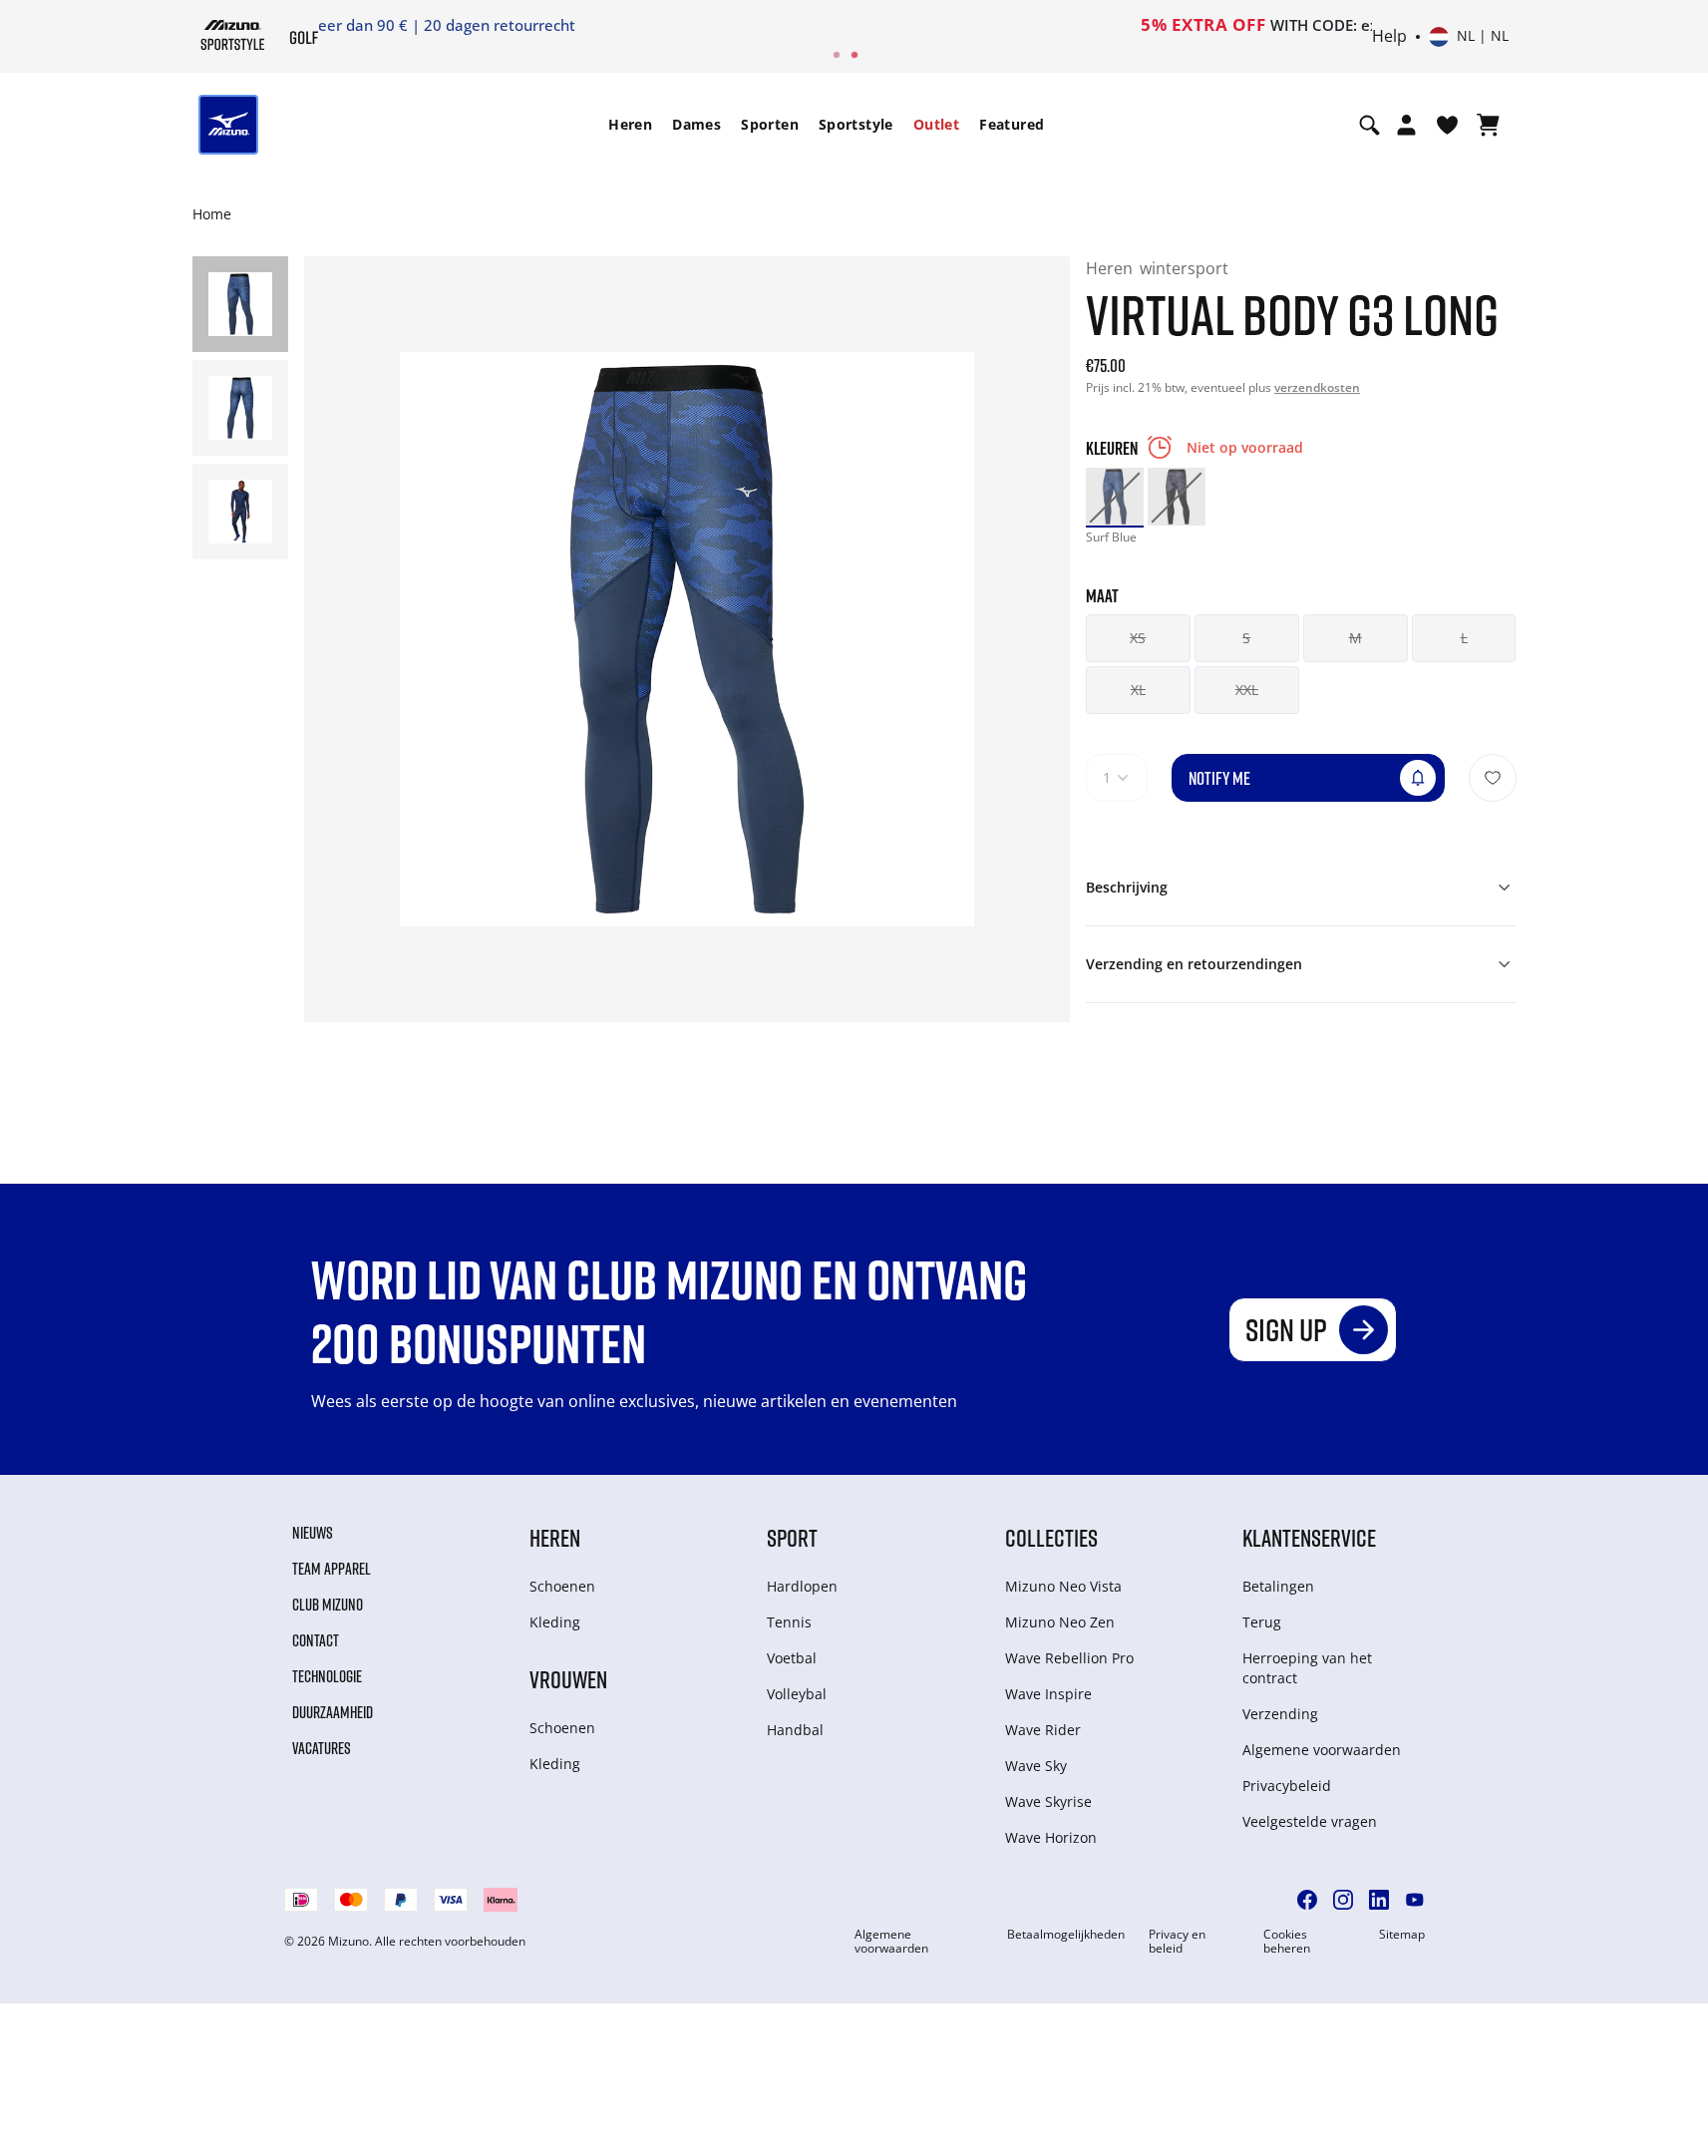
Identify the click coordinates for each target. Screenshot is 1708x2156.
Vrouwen (568, 1679)
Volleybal (797, 1694)
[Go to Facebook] (1307, 1900)
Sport (792, 1537)
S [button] (1246, 638)
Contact (316, 1640)
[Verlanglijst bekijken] (1447, 125)
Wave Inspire (1048, 1694)
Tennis (789, 1622)
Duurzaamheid (333, 1712)
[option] (1115, 497)
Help (1389, 37)
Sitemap (1402, 1935)
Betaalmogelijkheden (1066, 1935)
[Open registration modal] (1406, 125)
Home (212, 214)
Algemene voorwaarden (1322, 1750)
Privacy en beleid (1177, 1942)
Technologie (327, 1676)
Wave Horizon (1051, 1837)
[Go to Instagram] (1343, 1900)
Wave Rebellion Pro (1069, 1658)
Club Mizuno (328, 1605)
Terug (1262, 1622)
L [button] (1464, 638)
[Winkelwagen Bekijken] (1488, 125)
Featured (1012, 124)
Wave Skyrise (1048, 1801)
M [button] (1356, 638)
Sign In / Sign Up (984, 25)
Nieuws (313, 1533)
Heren (630, 124)
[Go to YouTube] (1415, 1900)
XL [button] (1138, 690)
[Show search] (1369, 125)
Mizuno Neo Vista (1063, 1586)
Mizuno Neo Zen (1060, 1622)
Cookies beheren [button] (1287, 1942)
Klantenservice (1309, 1537)
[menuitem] (630, 125)
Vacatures (322, 1748)
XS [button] (1138, 638)
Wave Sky (1036, 1766)
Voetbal (792, 1658)
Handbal (795, 1730)
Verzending (1280, 1714)
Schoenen (562, 1586)
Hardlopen (802, 1586)
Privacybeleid (1287, 1786)
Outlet (936, 124)
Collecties (1051, 1537)
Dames (696, 124)
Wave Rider (1043, 1730)
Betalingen (1278, 1586)
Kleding (555, 1622)
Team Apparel (332, 1569)
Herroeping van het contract (1307, 1668)
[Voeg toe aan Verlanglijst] (1493, 778)
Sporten (770, 124)
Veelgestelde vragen (1310, 1821)
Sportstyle (856, 124)
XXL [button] (1247, 690)
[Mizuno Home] (233, 35)
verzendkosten (1317, 387)
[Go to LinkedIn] (1379, 1900)
